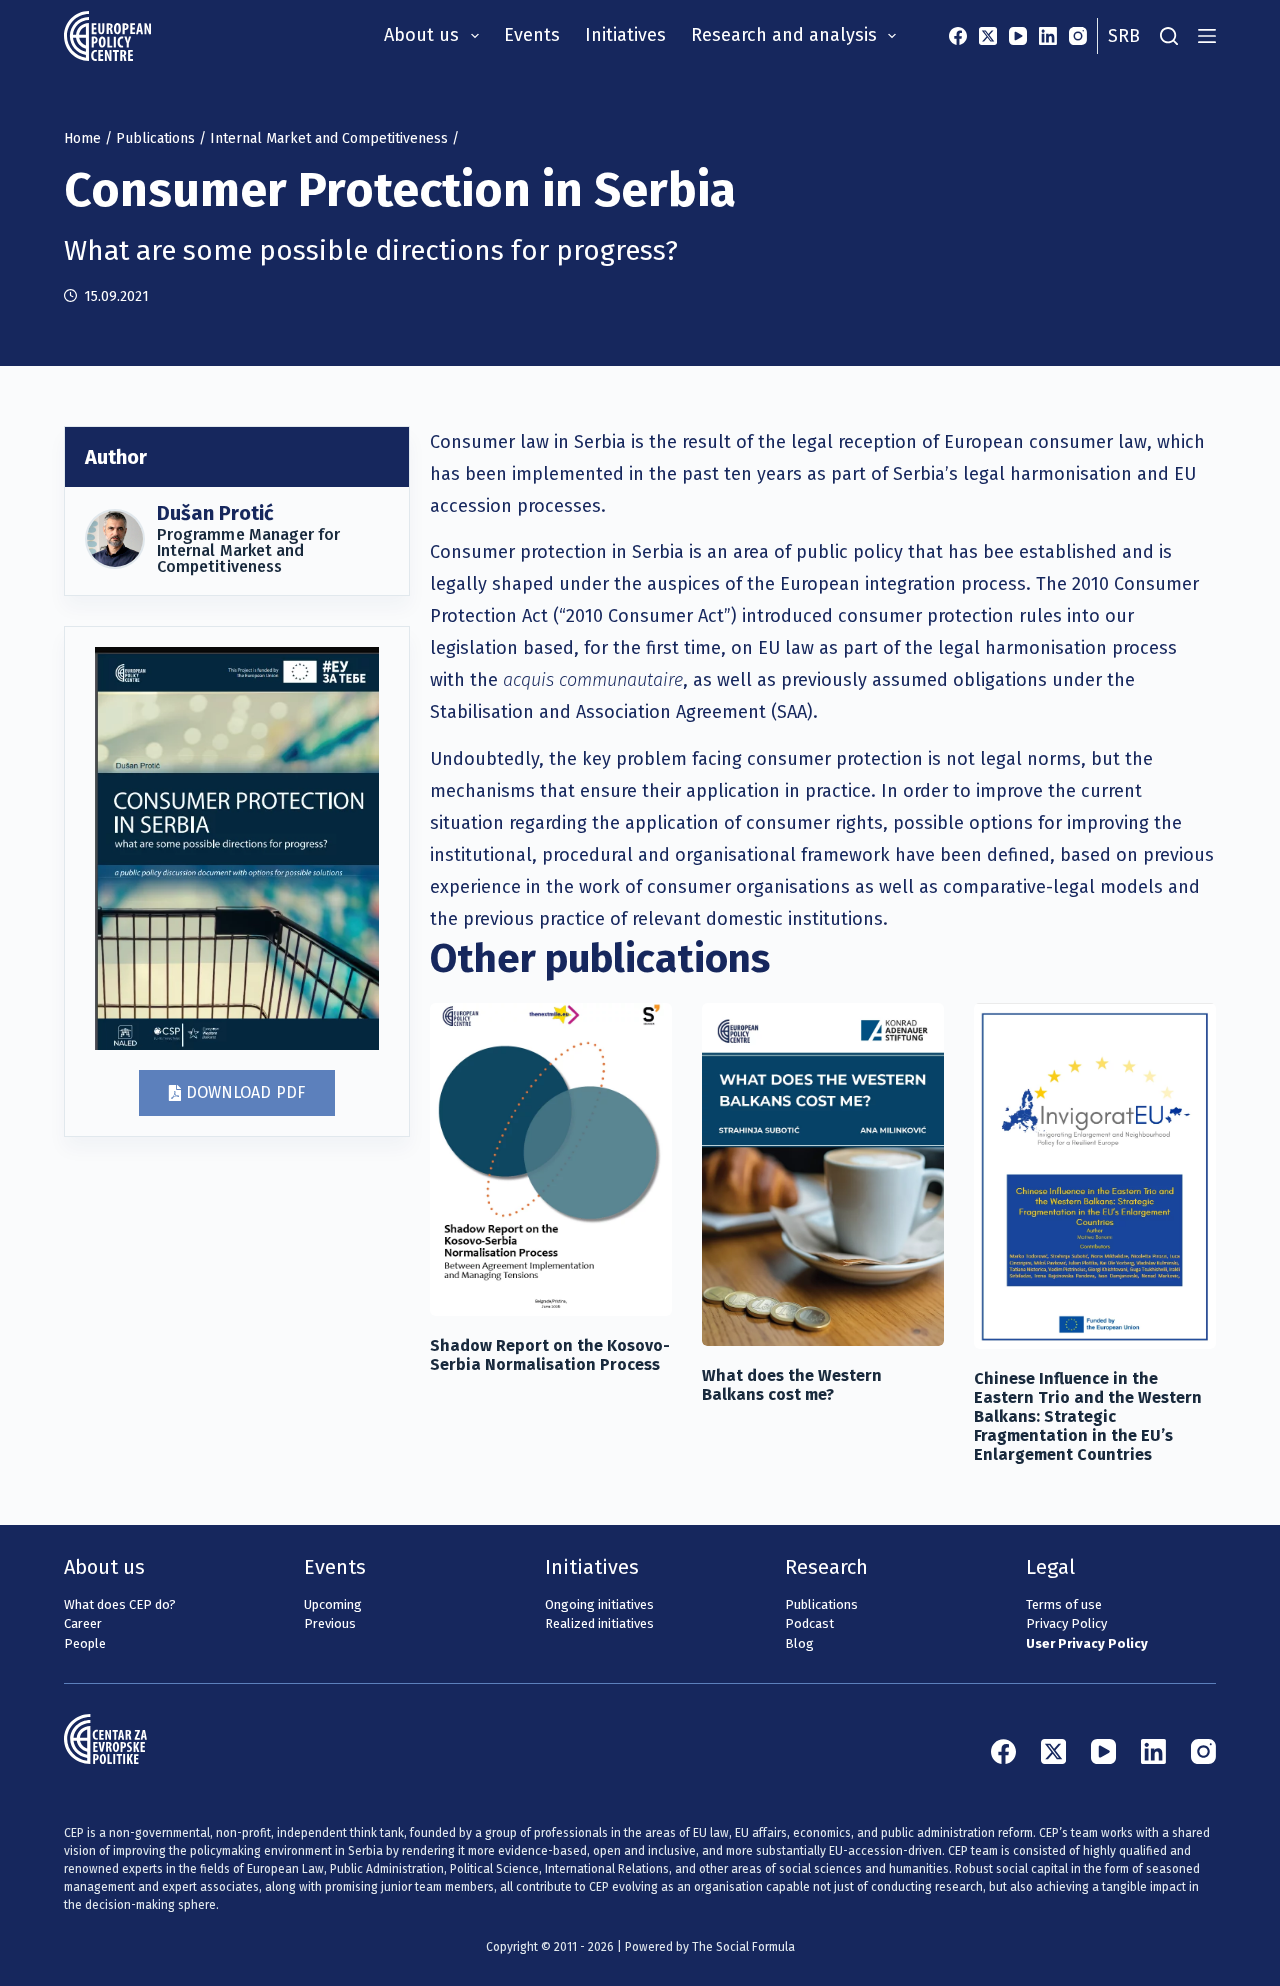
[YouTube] (1018, 36)
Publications (155, 138)
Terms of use (1064, 1604)
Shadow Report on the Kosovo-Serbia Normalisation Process (550, 1355)
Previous (330, 1623)
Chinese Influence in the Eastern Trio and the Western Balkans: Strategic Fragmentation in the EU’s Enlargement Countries (1088, 1417)
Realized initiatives (599, 1623)
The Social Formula (743, 1947)
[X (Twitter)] (988, 36)
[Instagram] (1078, 36)
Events (532, 35)
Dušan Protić (215, 513)
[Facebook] (958, 36)
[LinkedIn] (1048, 36)
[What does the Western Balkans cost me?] (823, 1174)
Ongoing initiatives (599, 1604)
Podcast (809, 1623)
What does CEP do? (120, 1604)
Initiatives (625, 35)
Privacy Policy (1066, 1623)
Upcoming (333, 1604)
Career (83, 1623)
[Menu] (1207, 36)
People (85, 1643)
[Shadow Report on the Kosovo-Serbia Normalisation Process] (551, 1159)
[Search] (1169, 36)
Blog (799, 1643)
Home (82, 138)
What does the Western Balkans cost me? (792, 1385)
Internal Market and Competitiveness (329, 138)
